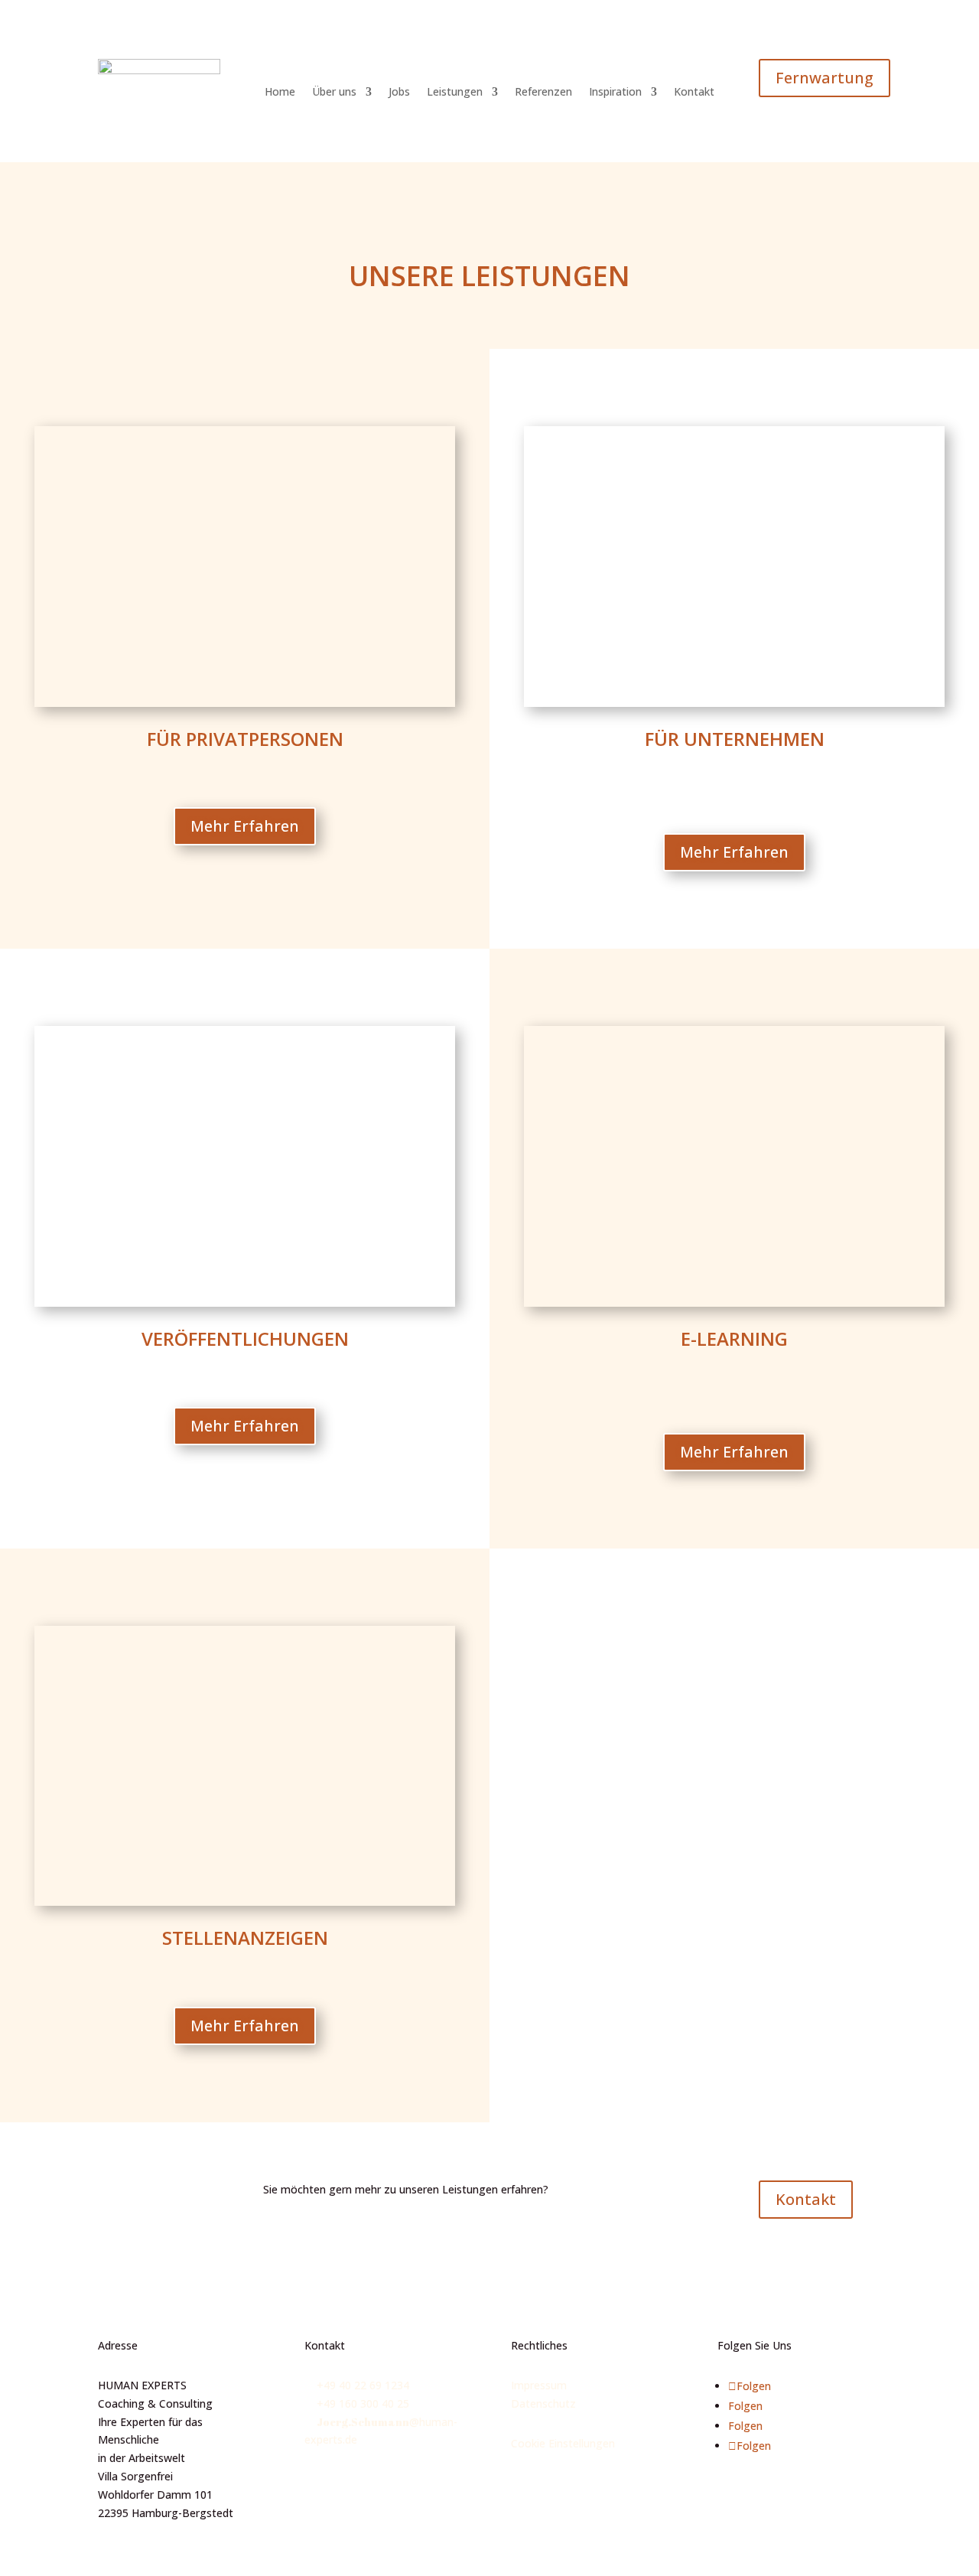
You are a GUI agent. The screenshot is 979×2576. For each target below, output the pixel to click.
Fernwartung (825, 78)
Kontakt (694, 93)
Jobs (399, 93)
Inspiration (615, 93)
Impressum (539, 2385)
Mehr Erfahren (245, 826)
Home (280, 93)
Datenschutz (543, 2403)
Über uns (334, 93)
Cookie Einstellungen (563, 2443)
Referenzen (543, 93)
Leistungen (455, 93)
